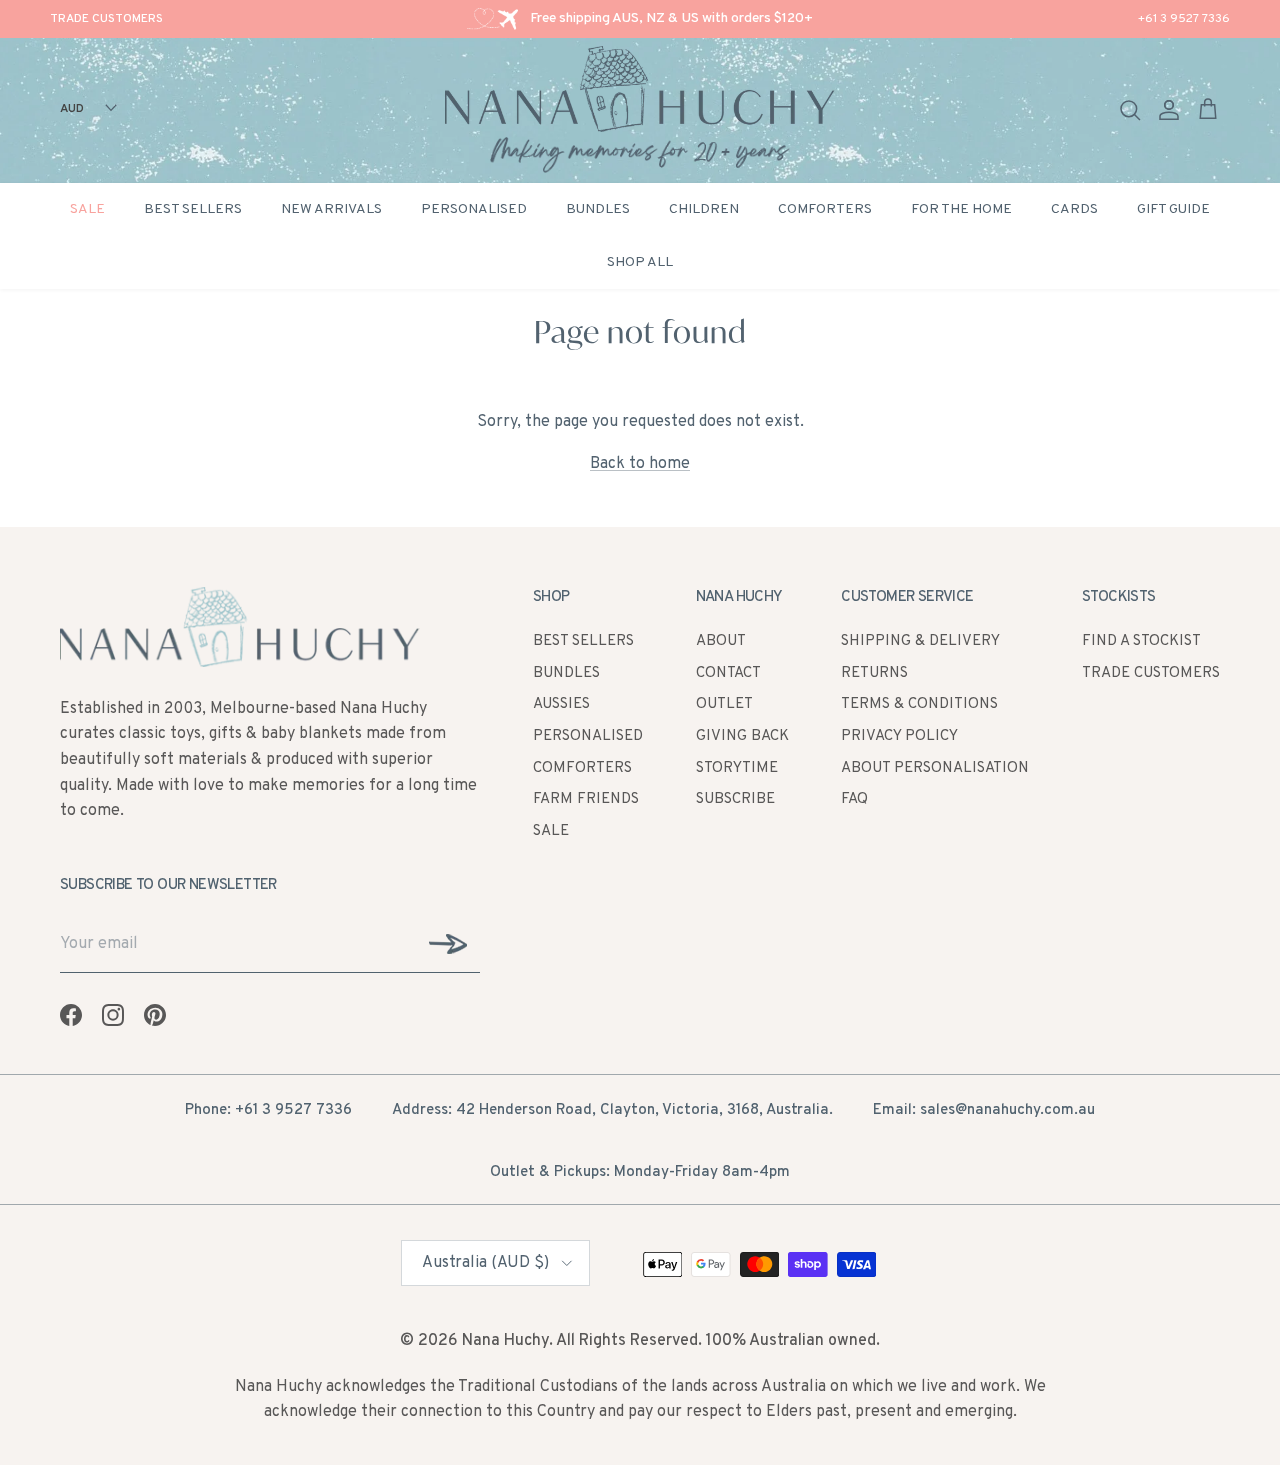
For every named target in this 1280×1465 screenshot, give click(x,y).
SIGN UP (477, 829)
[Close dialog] (942, 512)
